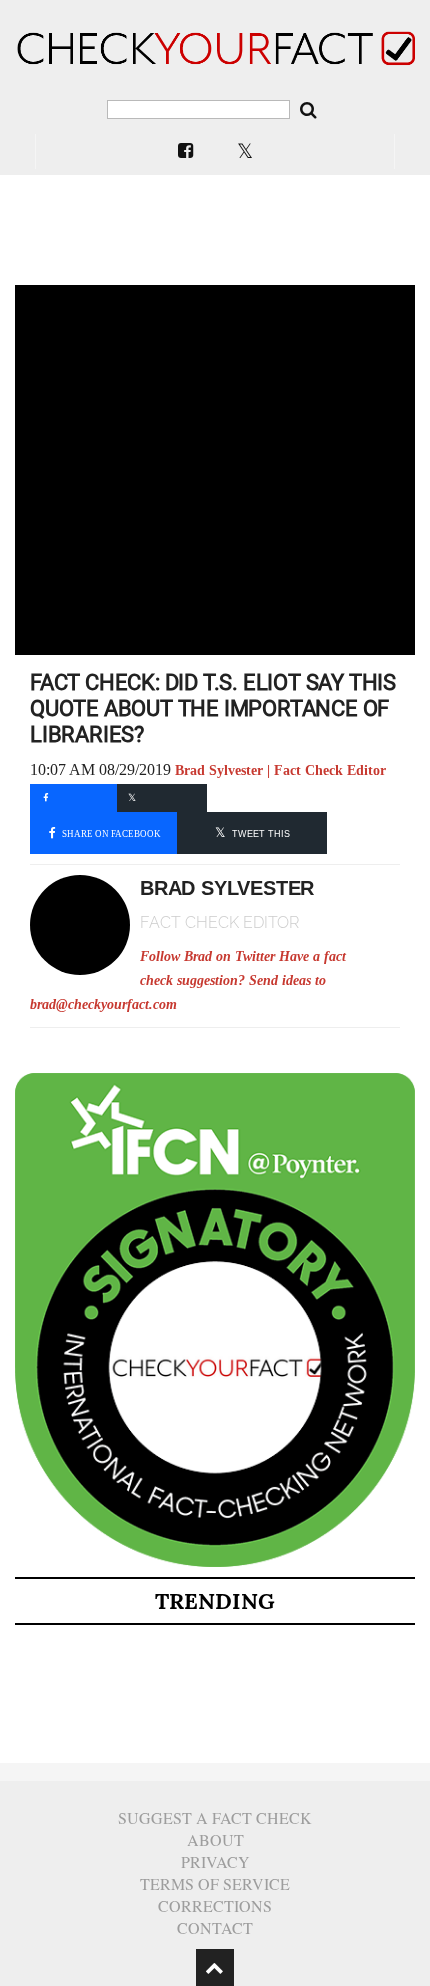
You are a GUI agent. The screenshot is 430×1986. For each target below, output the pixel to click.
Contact (215, 1927)
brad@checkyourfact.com (103, 1004)
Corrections (215, 1905)
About (215, 1839)
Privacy (215, 1861)
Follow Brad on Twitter (207, 956)
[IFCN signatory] (215, 1563)
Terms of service (215, 1883)
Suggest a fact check (215, 1817)
